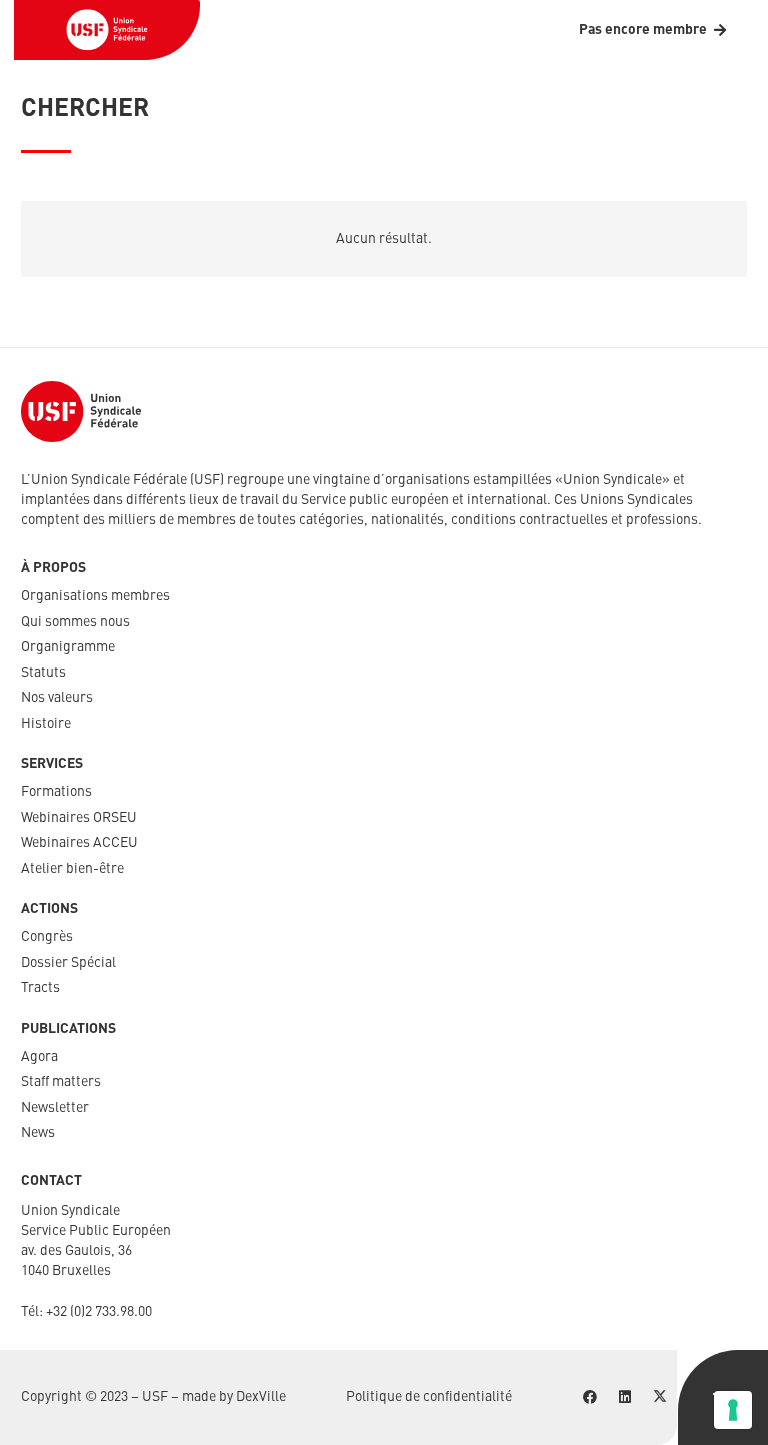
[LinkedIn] (624, 1397)
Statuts (43, 673)
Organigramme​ (68, 647)
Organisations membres (95, 596)
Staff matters (61, 1082)
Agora (39, 1057)
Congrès (47, 937)
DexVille (261, 1397)
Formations (56, 792)
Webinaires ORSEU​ (79, 818)
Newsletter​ (55, 1108)
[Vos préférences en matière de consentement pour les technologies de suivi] (733, 1410)
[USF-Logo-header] (107, 30)
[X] (659, 1397)
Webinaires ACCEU (79, 843)
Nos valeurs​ (57, 698)
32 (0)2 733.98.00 (102, 1312)
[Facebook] (589, 1397)
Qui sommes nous (75, 622)
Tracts (40, 988)
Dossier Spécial (68, 963)
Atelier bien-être (72, 869)
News (38, 1133)
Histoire (46, 724)
